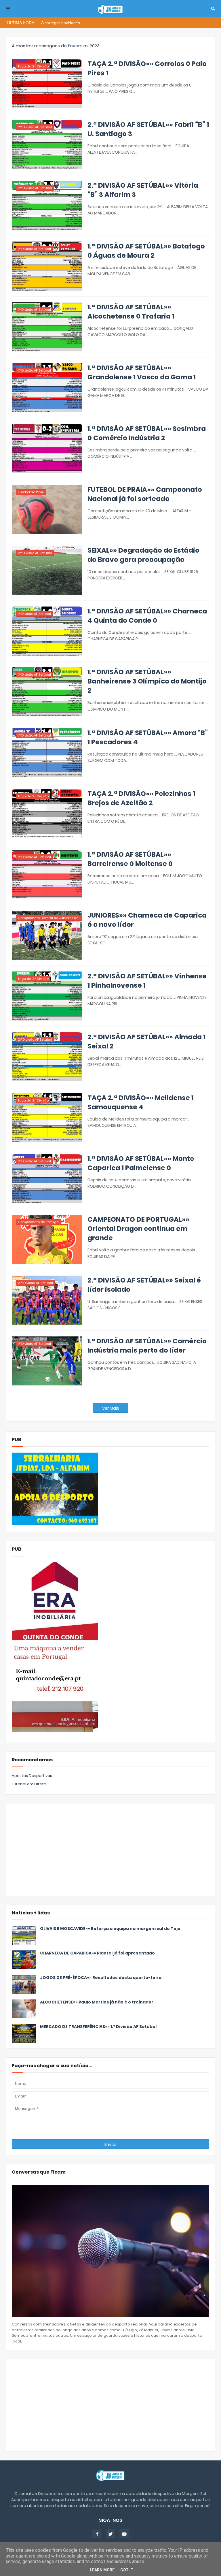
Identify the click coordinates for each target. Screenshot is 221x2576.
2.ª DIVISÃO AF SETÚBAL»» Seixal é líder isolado (144, 1285)
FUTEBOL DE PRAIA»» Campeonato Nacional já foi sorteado (145, 494)
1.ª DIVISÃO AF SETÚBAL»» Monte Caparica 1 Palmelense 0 (141, 1163)
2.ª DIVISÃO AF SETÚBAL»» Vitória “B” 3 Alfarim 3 (143, 190)
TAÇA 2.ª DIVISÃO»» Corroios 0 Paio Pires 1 (147, 68)
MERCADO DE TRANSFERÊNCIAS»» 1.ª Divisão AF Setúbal (98, 2027)
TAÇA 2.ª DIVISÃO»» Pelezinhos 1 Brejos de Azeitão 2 (141, 798)
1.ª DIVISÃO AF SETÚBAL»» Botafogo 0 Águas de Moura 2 (146, 251)
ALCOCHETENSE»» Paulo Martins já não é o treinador (97, 2002)
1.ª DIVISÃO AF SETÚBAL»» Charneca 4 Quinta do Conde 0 (147, 616)
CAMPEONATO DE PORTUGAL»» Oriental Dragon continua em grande (138, 1229)
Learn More (102, 2570)
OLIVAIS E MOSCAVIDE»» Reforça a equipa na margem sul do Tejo (110, 1929)
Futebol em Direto (29, 1784)
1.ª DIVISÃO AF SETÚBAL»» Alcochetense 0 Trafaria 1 (131, 312)
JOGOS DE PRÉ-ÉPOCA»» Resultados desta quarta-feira (101, 1978)
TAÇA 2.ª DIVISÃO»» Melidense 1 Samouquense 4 (141, 1102)
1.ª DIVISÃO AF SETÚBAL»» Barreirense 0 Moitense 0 (130, 859)
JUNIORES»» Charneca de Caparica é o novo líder (147, 920)
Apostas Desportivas (32, 1776)
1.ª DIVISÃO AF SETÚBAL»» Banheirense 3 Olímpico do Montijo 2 (147, 681)
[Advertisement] (110, 1850)
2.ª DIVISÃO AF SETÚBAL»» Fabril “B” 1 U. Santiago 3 (148, 129)
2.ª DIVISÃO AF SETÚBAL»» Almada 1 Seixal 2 (146, 1042)
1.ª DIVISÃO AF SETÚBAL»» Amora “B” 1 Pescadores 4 (148, 737)
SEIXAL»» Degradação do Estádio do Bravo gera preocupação (143, 555)
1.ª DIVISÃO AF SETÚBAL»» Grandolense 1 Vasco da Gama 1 (142, 372)
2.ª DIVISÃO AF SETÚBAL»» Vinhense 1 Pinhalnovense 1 (147, 981)
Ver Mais (111, 1408)
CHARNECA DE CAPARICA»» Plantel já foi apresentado (97, 1953)
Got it (127, 2570)
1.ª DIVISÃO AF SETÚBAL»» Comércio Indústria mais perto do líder (147, 1346)
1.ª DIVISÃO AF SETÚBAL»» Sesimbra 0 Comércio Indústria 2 (147, 433)
